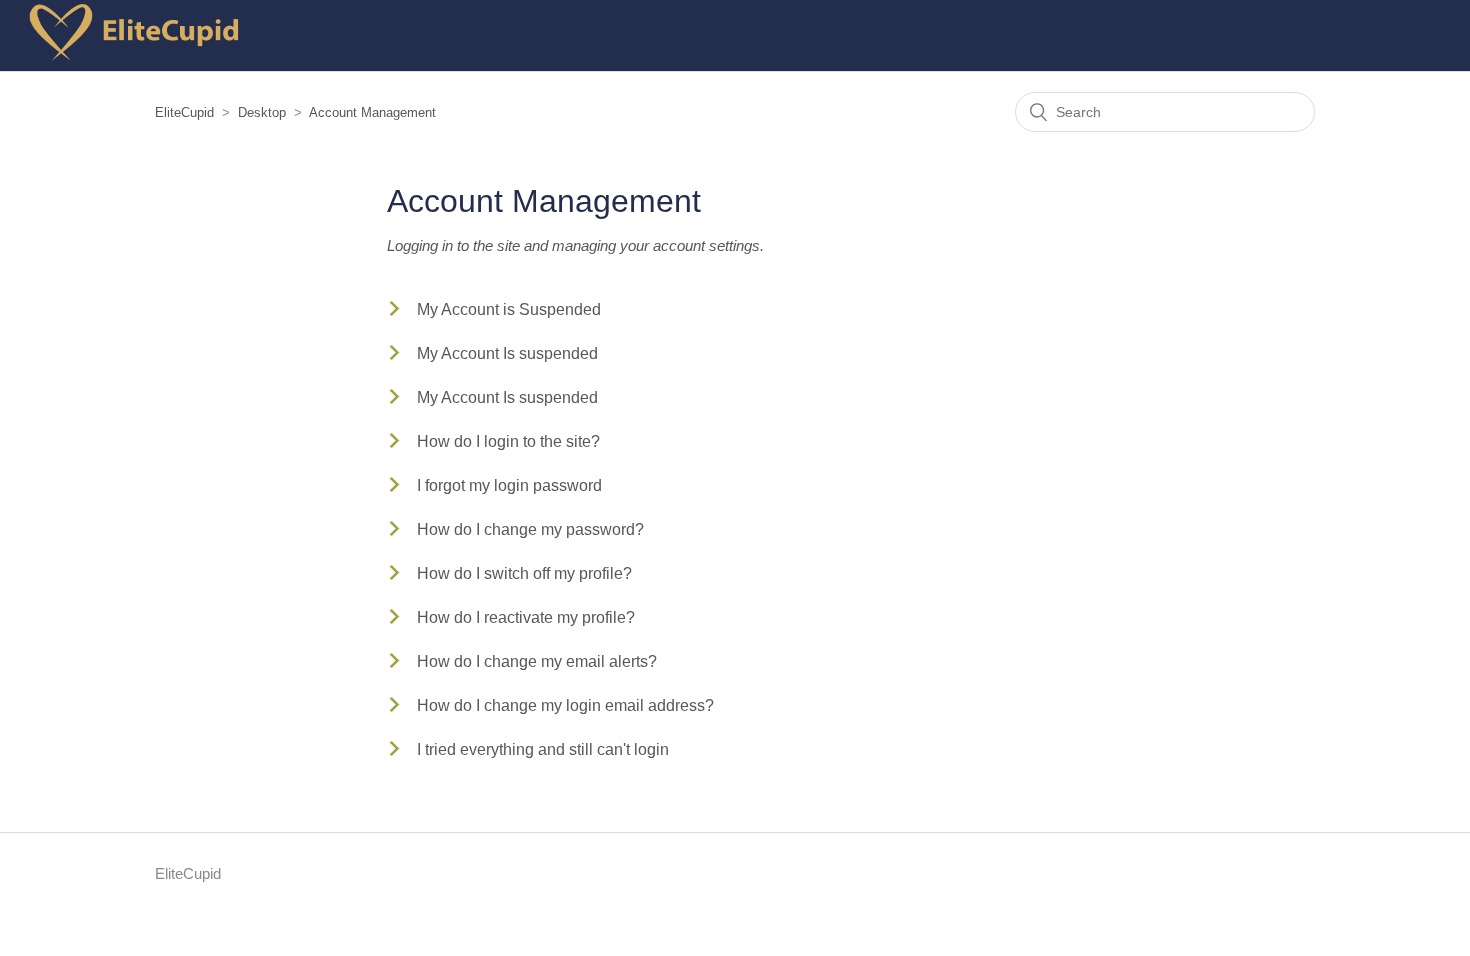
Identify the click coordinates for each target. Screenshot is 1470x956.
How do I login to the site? (508, 441)
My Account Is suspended (507, 353)
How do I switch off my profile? (524, 573)
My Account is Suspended (509, 309)
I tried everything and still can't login (543, 749)
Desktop (262, 112)
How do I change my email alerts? (537, 661)
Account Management (372, 112)
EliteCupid (184, 112)
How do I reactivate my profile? (526, 617)
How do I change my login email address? (565, 705)
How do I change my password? (530, 529)
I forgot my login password (509, 485)
